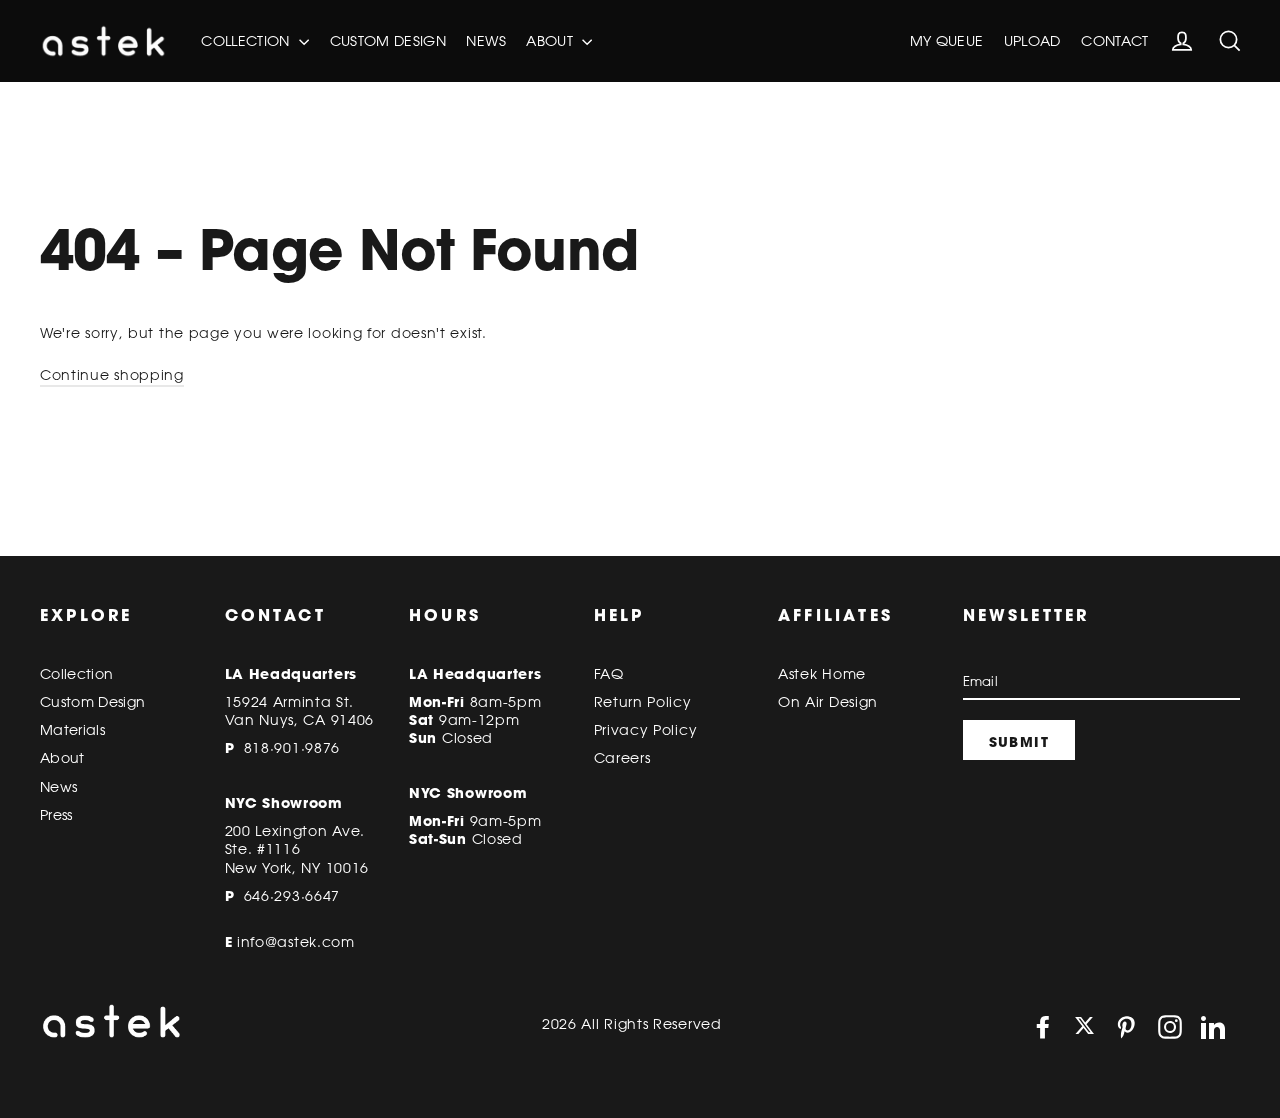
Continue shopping (112, 375)
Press (56, 815)
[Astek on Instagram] (1170, 1027)
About (551, 41)
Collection (247, 41)
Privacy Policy (646, 730)
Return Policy (643, 702)
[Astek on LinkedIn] (1213, 1027)
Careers (622, 758)
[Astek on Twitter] (1084, 1027)
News (485, 41)
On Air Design (828, 702)
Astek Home (822, 674)
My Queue (947, 41)
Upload (1032, 41)
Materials (72, 730)
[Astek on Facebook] (1043, 1027)
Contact (1114, 41)
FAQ (609, 674)
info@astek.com (296, 942)
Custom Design (388, 41)
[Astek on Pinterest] (1126, 1027)
